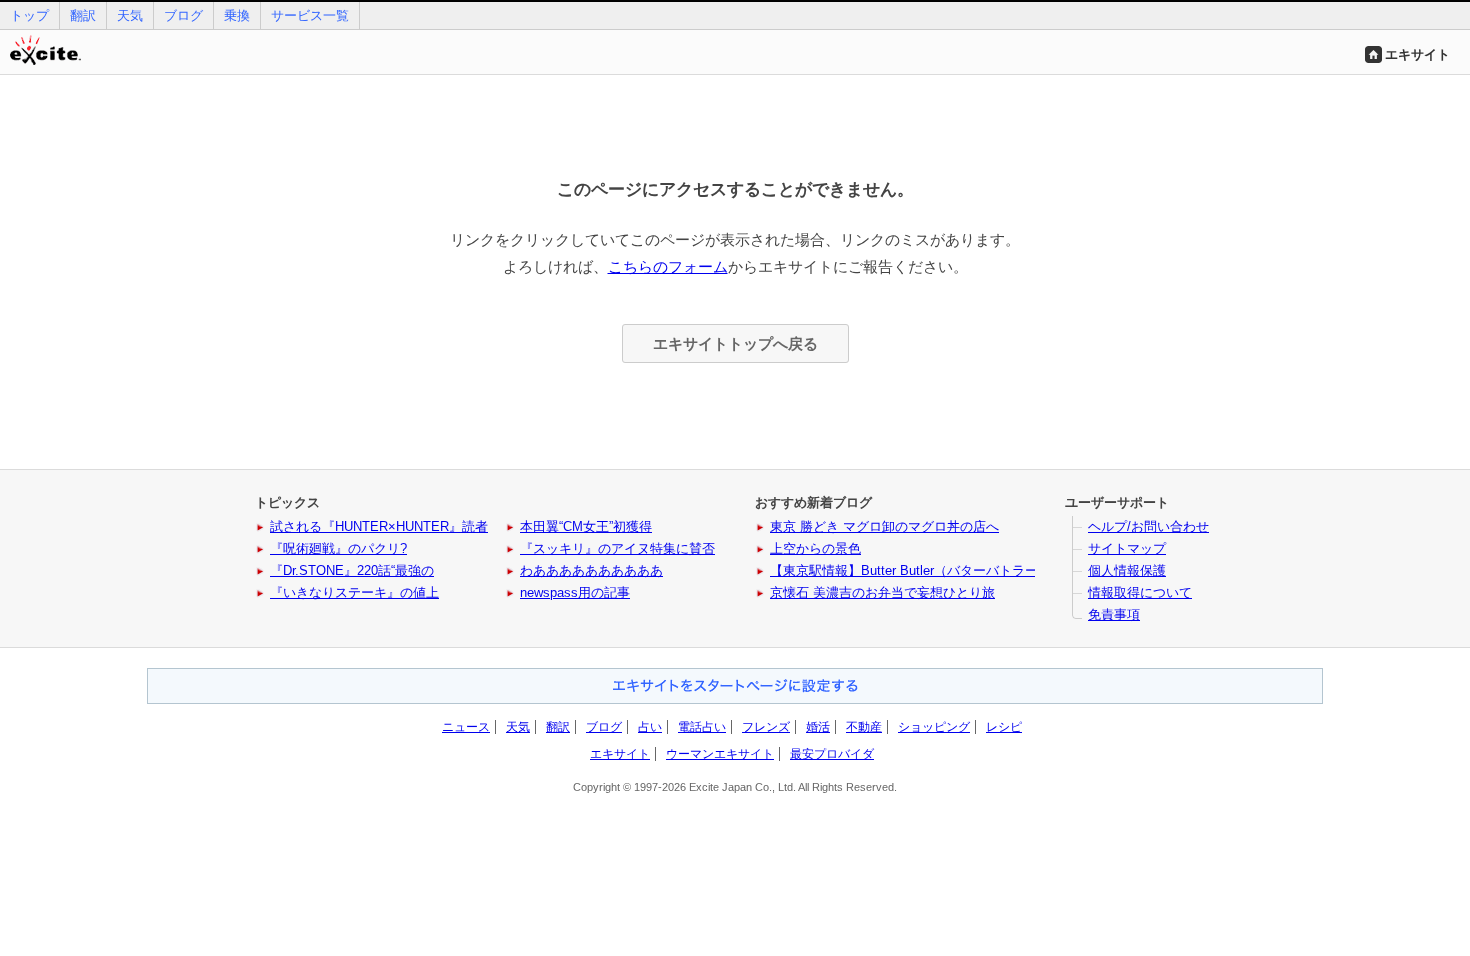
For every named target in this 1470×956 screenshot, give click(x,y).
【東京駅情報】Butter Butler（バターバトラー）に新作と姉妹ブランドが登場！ (1001, 570)
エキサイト (1417, 54)
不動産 (864, 727)
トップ (29, 15)
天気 (130, 15)
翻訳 (83, 15)
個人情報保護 (1127, 570)
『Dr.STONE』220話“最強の (352, 570)
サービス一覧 (310, 15)
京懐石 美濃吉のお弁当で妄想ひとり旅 (882, 592)
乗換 (237, 15)
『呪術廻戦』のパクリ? (338, 548)
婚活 (818, 727)
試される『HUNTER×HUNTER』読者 (379, 526)
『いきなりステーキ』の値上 (354, 592)
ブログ (183, 15)
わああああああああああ (591, 570)
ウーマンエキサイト (720, 754)
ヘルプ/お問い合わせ (1148, 526)
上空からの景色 (815, 548)
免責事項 (1114, 614)
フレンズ (766, 727)
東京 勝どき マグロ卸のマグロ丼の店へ (884, 526)
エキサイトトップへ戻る (735, 343)
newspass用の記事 (575, 592)
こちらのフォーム (668, 266)
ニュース (466, 727)
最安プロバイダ (832, 754)
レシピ (1004, 727)
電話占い (702, 727)
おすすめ (735, 686)
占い (650, 727)
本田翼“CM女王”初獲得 (586, 526)
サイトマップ (1127, 548)
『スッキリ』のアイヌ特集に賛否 (617, 548)
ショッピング (934, 727)
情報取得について (1140, 592)
